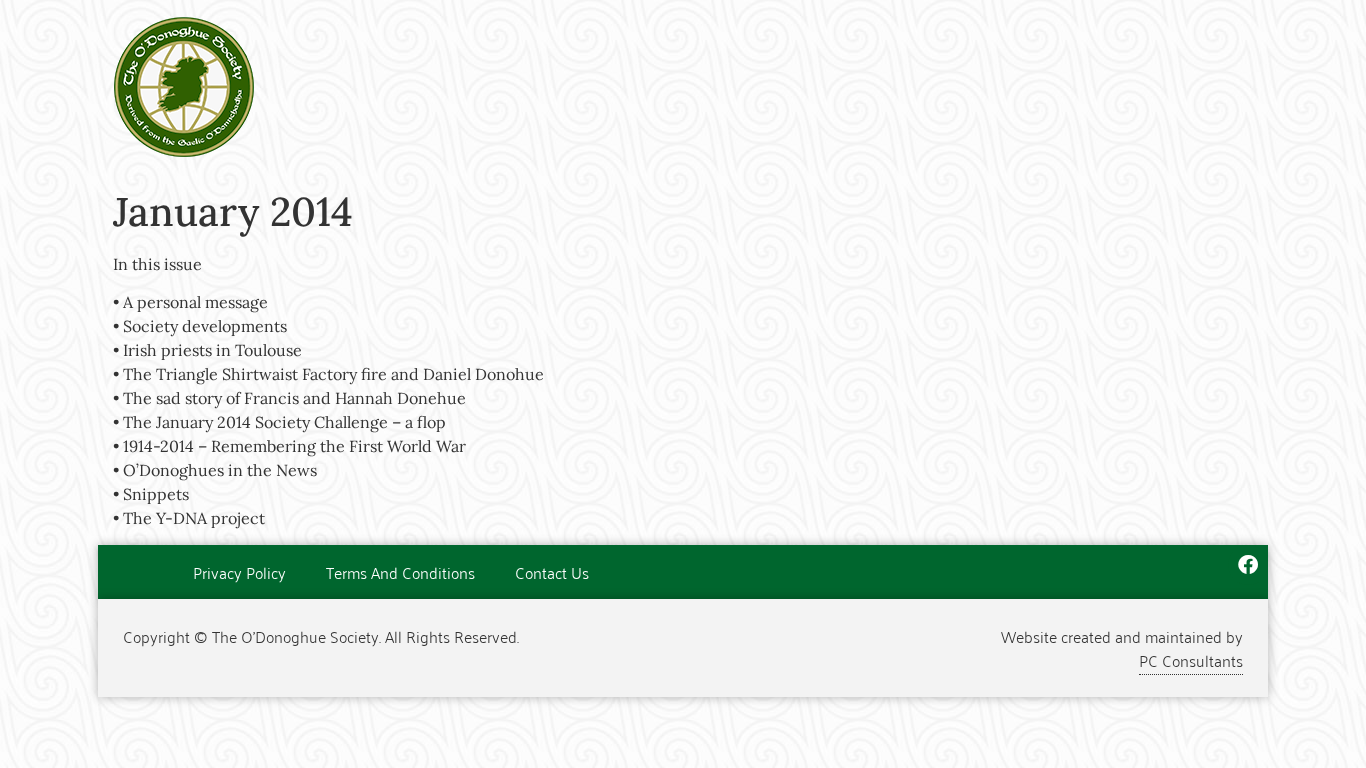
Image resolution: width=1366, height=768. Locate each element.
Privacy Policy (239, 572)
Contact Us (552, 572)
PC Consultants (1191, 660)
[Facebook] (1248, 565)
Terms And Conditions (400, 572)
